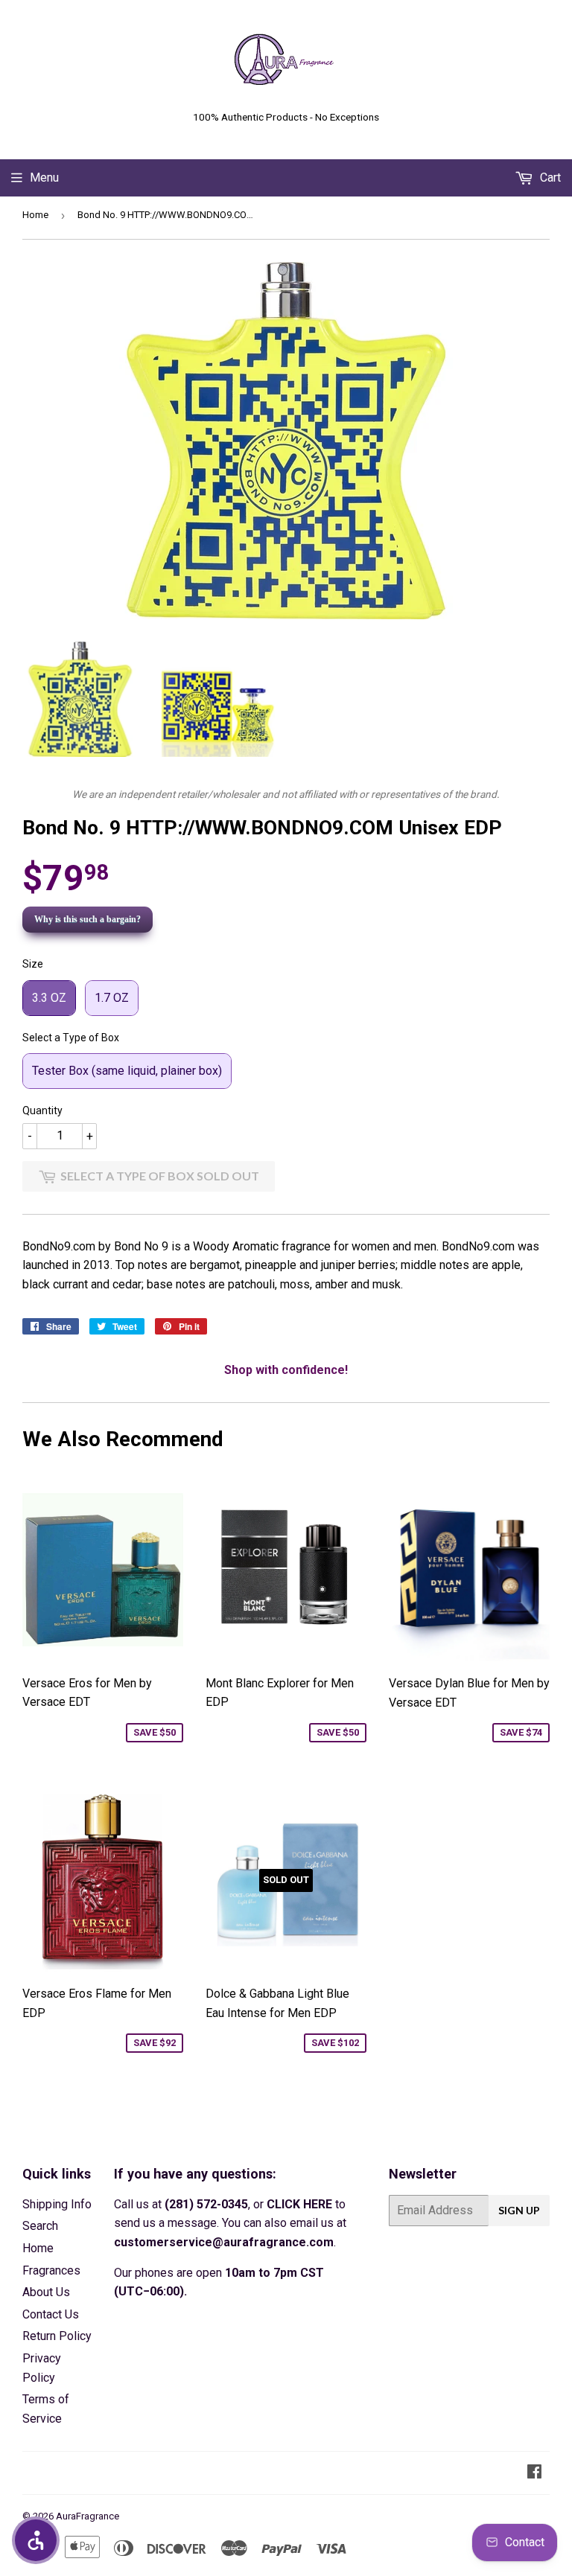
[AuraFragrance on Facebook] (534, 2473)
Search (40, 2226)
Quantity (42, 1110)
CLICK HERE (299, 2204)
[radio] (49, 998)
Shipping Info (57, 2204)
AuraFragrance (88, 2516)
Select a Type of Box (71, 1038)
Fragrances (51, 2270)
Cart (549, 178)
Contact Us (51, 2314)
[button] (36, 2540)
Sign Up (519, 2210)
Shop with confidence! (286, 1370)
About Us (46, 2292)
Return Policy (57, 2336)
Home (35, 215)
